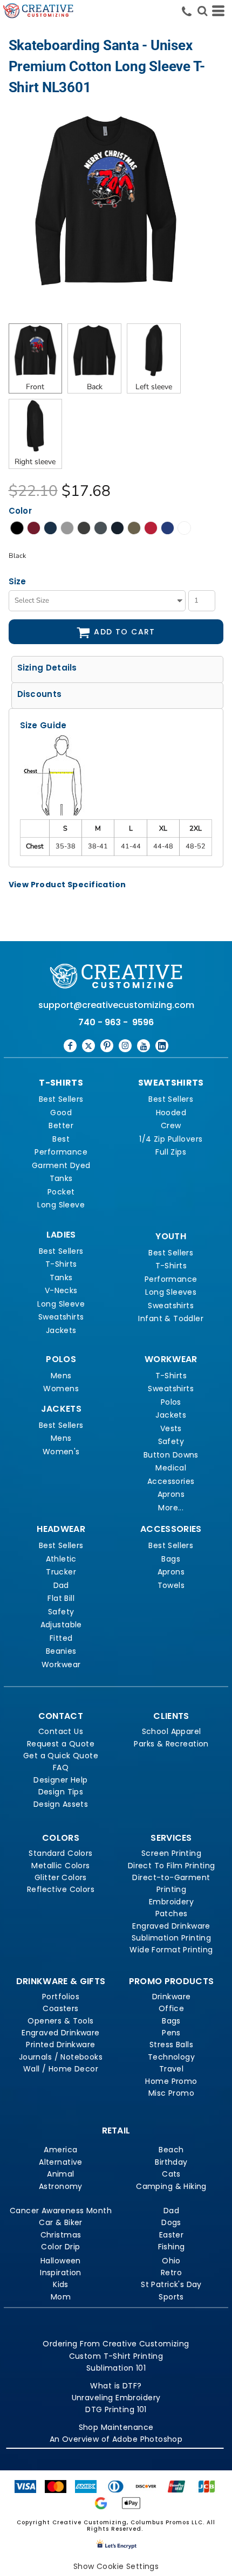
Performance (61, 1152)
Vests (171, 1428)
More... (171, 1508)
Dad (61, 1585)
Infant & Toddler (171, 1318)
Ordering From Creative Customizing (116, 2344)
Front (35, 387)
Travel (172, 2069)
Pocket (61, 1192)
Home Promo (171, 2081)
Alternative (61, 2162)
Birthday (171, 2162)
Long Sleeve (61, 1205)
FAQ (61, 1767)
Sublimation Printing (171, 1938)
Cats (171, 2174)
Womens (61, 1389)
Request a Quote (61, 1744)
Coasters (60, 2008)
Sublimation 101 (116, 2368)
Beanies (61, 1651)
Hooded (171, 1113)
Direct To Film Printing (172, 1866)
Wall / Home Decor (61, 2069)
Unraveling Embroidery (116, 2398)
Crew (171, 1125)
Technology (171, 2057)
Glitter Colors (61, 1877)
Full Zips (171, 1152)
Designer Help (60, 1780)
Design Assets (61, 1804)
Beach (171, 2150)
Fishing (172, 2247)
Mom (61, 2297)
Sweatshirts (61, 1317)
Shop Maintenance (116, 2427)
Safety (171, 1441)
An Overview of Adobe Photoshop (116, 2439)
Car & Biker (61, 2222)
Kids (61, 2284)
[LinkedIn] (162, 1046)
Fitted (61, 1638)
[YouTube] (144, 1046)
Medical (171, 1468)
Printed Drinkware (60, 2045)
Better (61, 1125)
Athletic (61, 1559)
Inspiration (61, 2273)
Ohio (171, 2261)
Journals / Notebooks (61, 2057)
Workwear (61, 1665)
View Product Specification (67, 885)
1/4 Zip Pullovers (171, 1139)
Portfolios (61, 1997)
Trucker (61, 1572)
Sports (171, 2297)
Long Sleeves (171, 1292)
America (60, 2150)
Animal (61, 2174)
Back (95, 387)
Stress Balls (171, 2045)
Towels (171, 1585)
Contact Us (61, 1731)
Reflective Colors (61, 1889)
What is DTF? (116, 2386)
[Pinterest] (107, 1046)
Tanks (61, 1178)
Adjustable (61, 1625)
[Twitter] (88, 1046)
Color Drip (60, 2247)
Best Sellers (61, 1099)
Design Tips (61, 1792)
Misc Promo (171, 2093)
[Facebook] (70, 1046)
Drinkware (172, 1997)
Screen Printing (171, 1853)
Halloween (61, 2261)
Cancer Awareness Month (61, 2211)
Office (172, 2008)
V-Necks (61, 1290)
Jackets (61, 1330)
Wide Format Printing (171, 1950)
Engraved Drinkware (171, 1926)
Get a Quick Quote (61, 1756)
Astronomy (61, 2186)
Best (61, 1139)
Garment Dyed (61, 1165)
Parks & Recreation (171, 1744)
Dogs (171, 2222)
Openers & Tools (60, 2021)
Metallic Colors (60, 1866)
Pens (171, 2033)
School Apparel (172, 1731)
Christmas (61, 2235)
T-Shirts (61, 1264)
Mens (61, 1376)
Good (61, 1113)
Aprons (171, 1494)
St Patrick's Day (171, 2284)
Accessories (171, 1481)
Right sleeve (35, 462)
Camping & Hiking (171, 2186)
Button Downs (171, 1455)
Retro (171, 2273)
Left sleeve (154, 387)
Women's (61, 1452)
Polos (171, 1402)
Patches (172, 1914)
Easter (172, 2235)
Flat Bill (61, 1598)
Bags (171, 1559)
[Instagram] (125, 1046)
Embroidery (171, 1902)
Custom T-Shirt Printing (116, 2356)
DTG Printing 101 (116, 2409)
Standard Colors (60, 1853)
